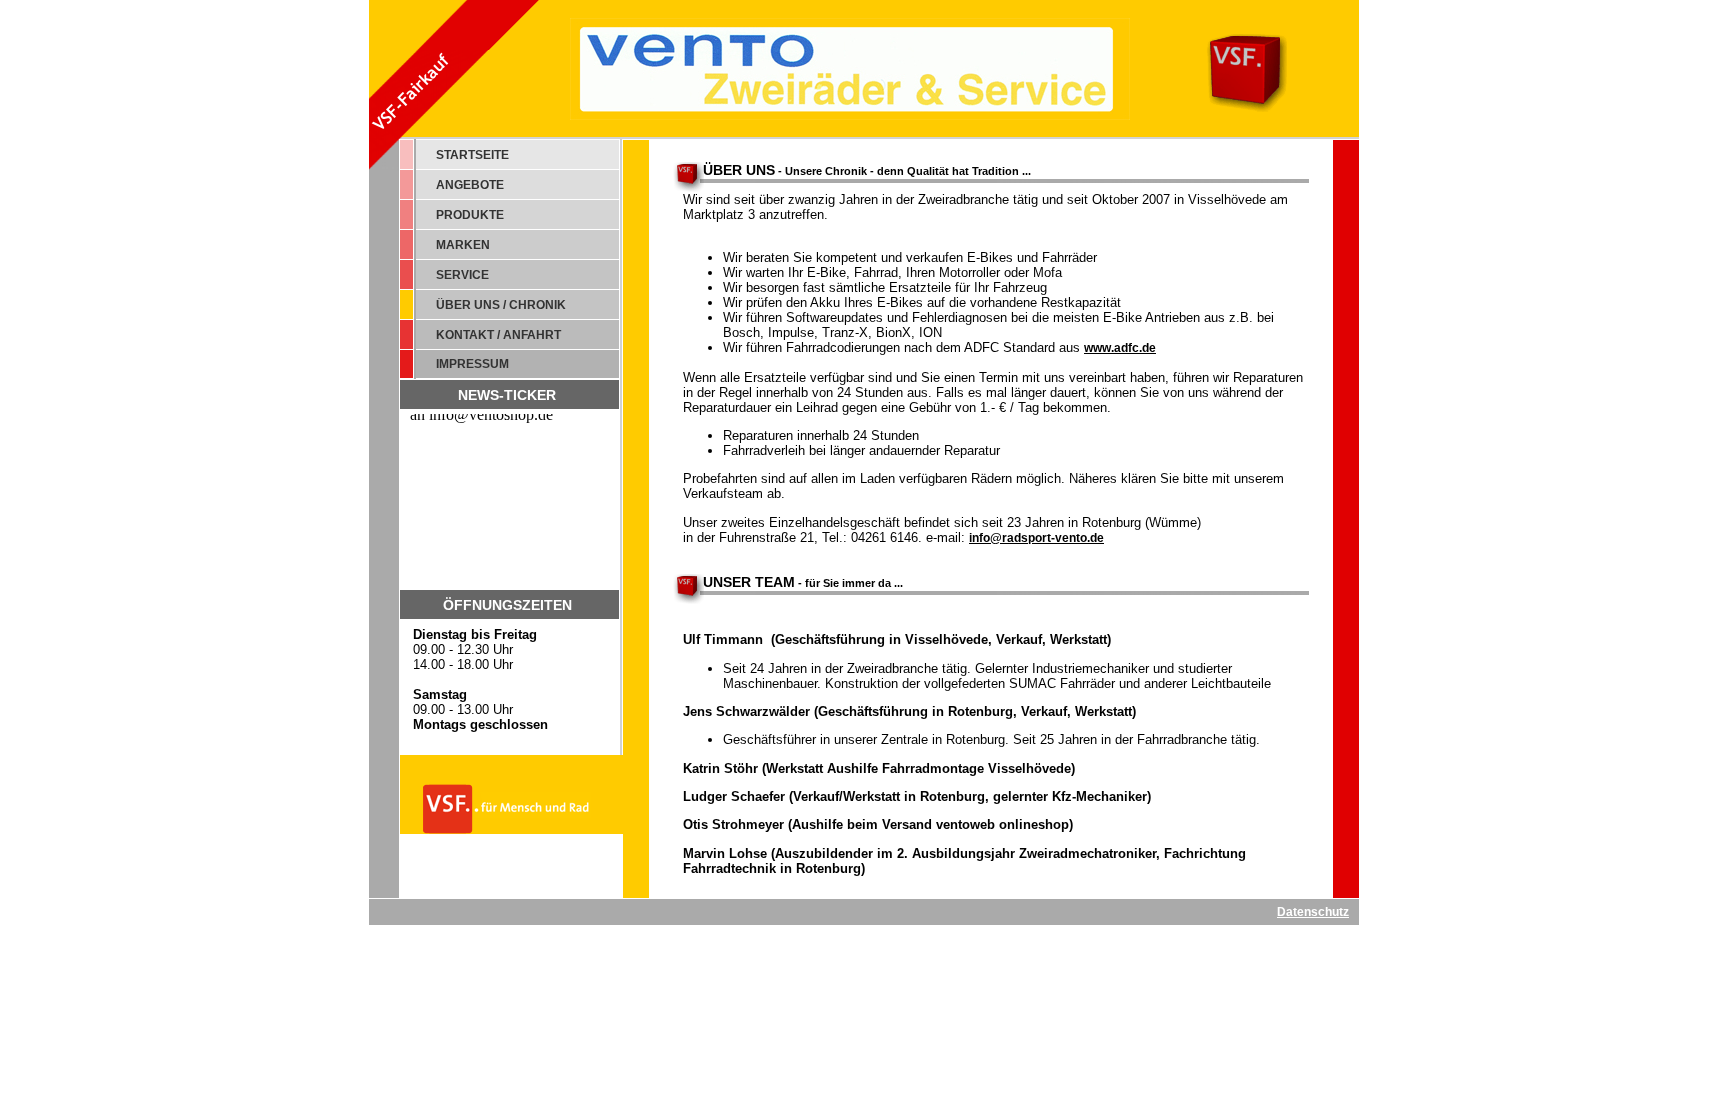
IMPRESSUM (472, 364)
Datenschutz (1313, 912)
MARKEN (463, 245)
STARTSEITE (472, 155)
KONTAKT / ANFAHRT (498, 335)
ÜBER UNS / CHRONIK (501, 305)
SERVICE (462, 275)
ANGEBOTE (470, 185)
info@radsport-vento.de (1036, 538)
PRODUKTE (470, 215)
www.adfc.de (1120, 348)
